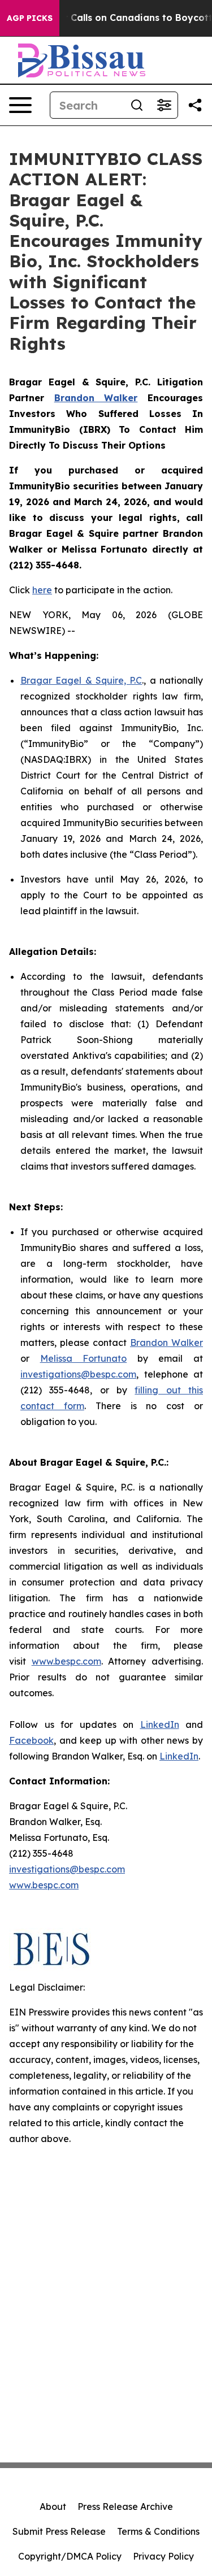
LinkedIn (160, 1724)
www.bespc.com (66, 1661)
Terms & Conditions (158, 2531)
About (53, 2507)
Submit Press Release (59, 2531)
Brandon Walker (166, 1343)
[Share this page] (195, 105)
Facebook (31, 1740)
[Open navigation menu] (20, 105)
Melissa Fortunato (84, 1358)
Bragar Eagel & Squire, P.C (81, 680)
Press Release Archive (125, 2507)
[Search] (137, 105)
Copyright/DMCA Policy (70, 2556)
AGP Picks (30, 18)
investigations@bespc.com (78, 1374)
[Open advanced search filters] (164, 105)
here (42, 590)
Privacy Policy (163, 2556)
